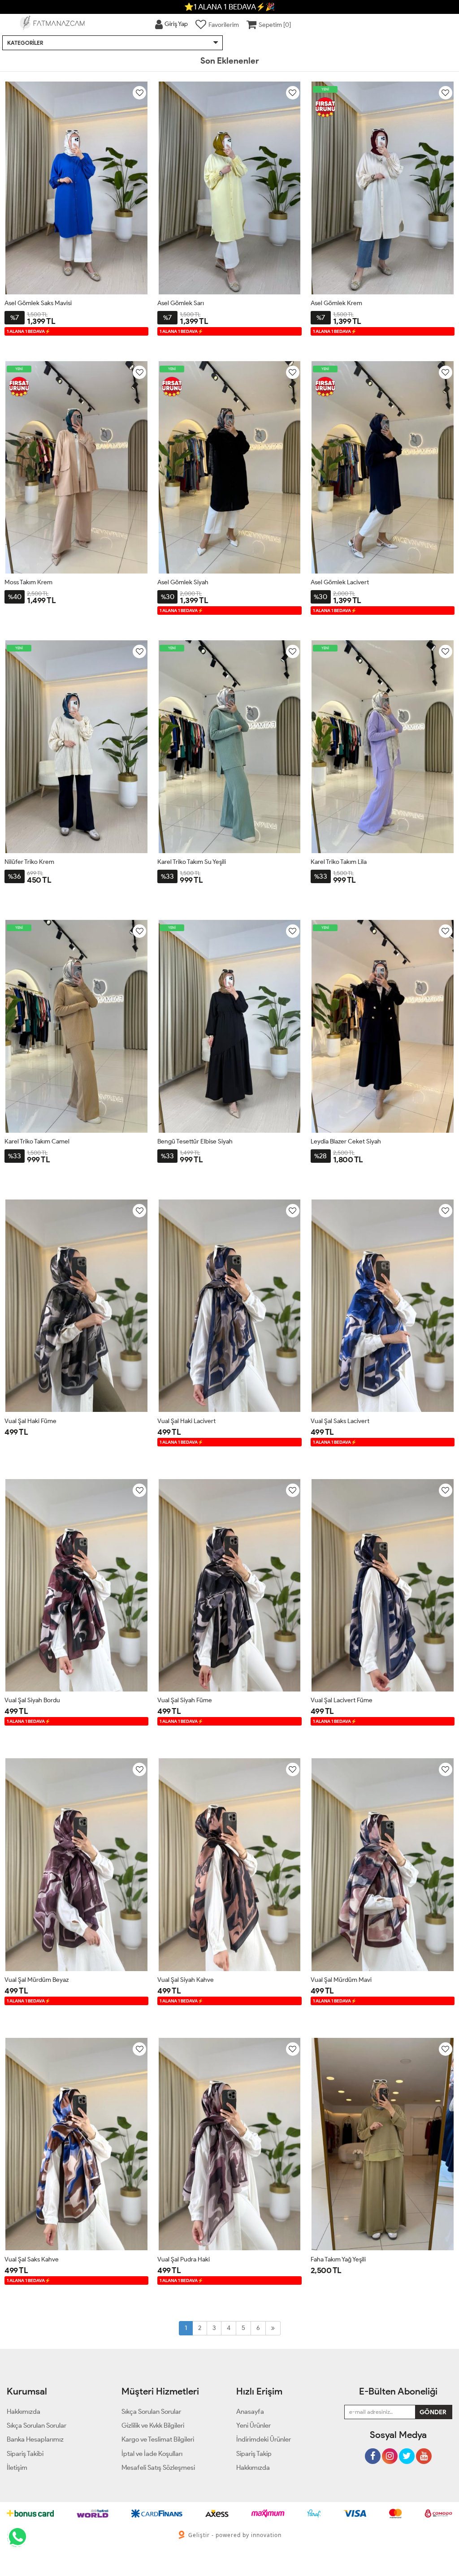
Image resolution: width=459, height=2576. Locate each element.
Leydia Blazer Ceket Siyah (346, 1141)
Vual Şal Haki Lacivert (186, 1421)
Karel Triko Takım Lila (339, 862)
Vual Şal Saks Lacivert (340, 1421)
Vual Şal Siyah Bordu (32, 1700)
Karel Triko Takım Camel (37, 1141)
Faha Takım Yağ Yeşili (338, 2259)
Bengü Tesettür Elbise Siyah (195, 1141)
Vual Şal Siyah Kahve (186, 1980)
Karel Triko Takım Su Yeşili (192, 862)
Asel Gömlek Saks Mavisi (38, 303)
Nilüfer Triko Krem (29, 862)
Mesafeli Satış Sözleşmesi (158, 2468)
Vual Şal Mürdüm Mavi (341, 1980)
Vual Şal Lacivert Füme (342, 1700)
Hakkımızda (253, 2468)
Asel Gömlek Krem (336, 303)
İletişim (17, 2468)
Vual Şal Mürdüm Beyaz (37, 1980)
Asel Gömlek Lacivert (340, 582)
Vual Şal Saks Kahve (32, 2259)
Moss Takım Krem (28, 582)
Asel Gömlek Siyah (183, 582)
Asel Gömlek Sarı (181, 303)
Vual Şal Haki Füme (30, 1421)
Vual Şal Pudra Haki (184, 2259)
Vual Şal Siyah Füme (185, 1700)
